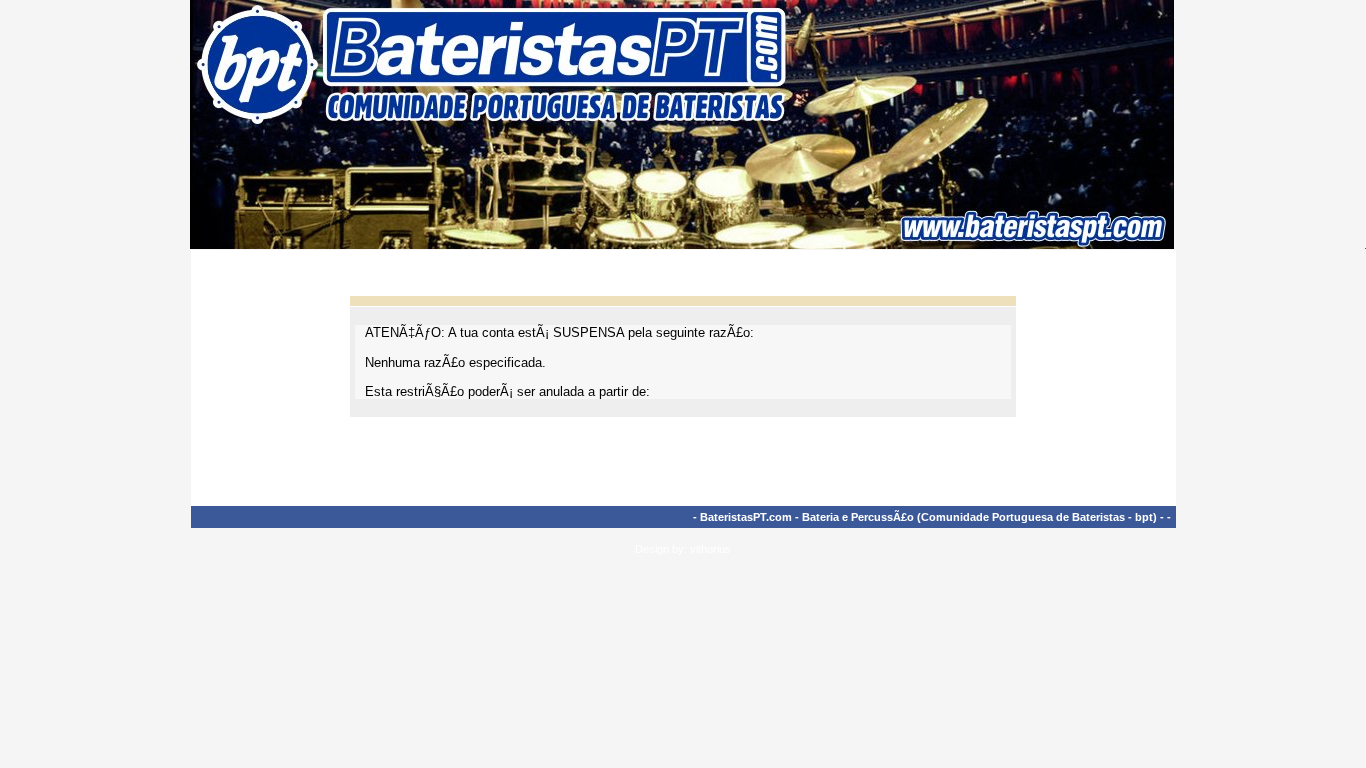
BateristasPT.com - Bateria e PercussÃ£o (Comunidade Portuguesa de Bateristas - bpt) (928, 517)
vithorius (710, 549)
